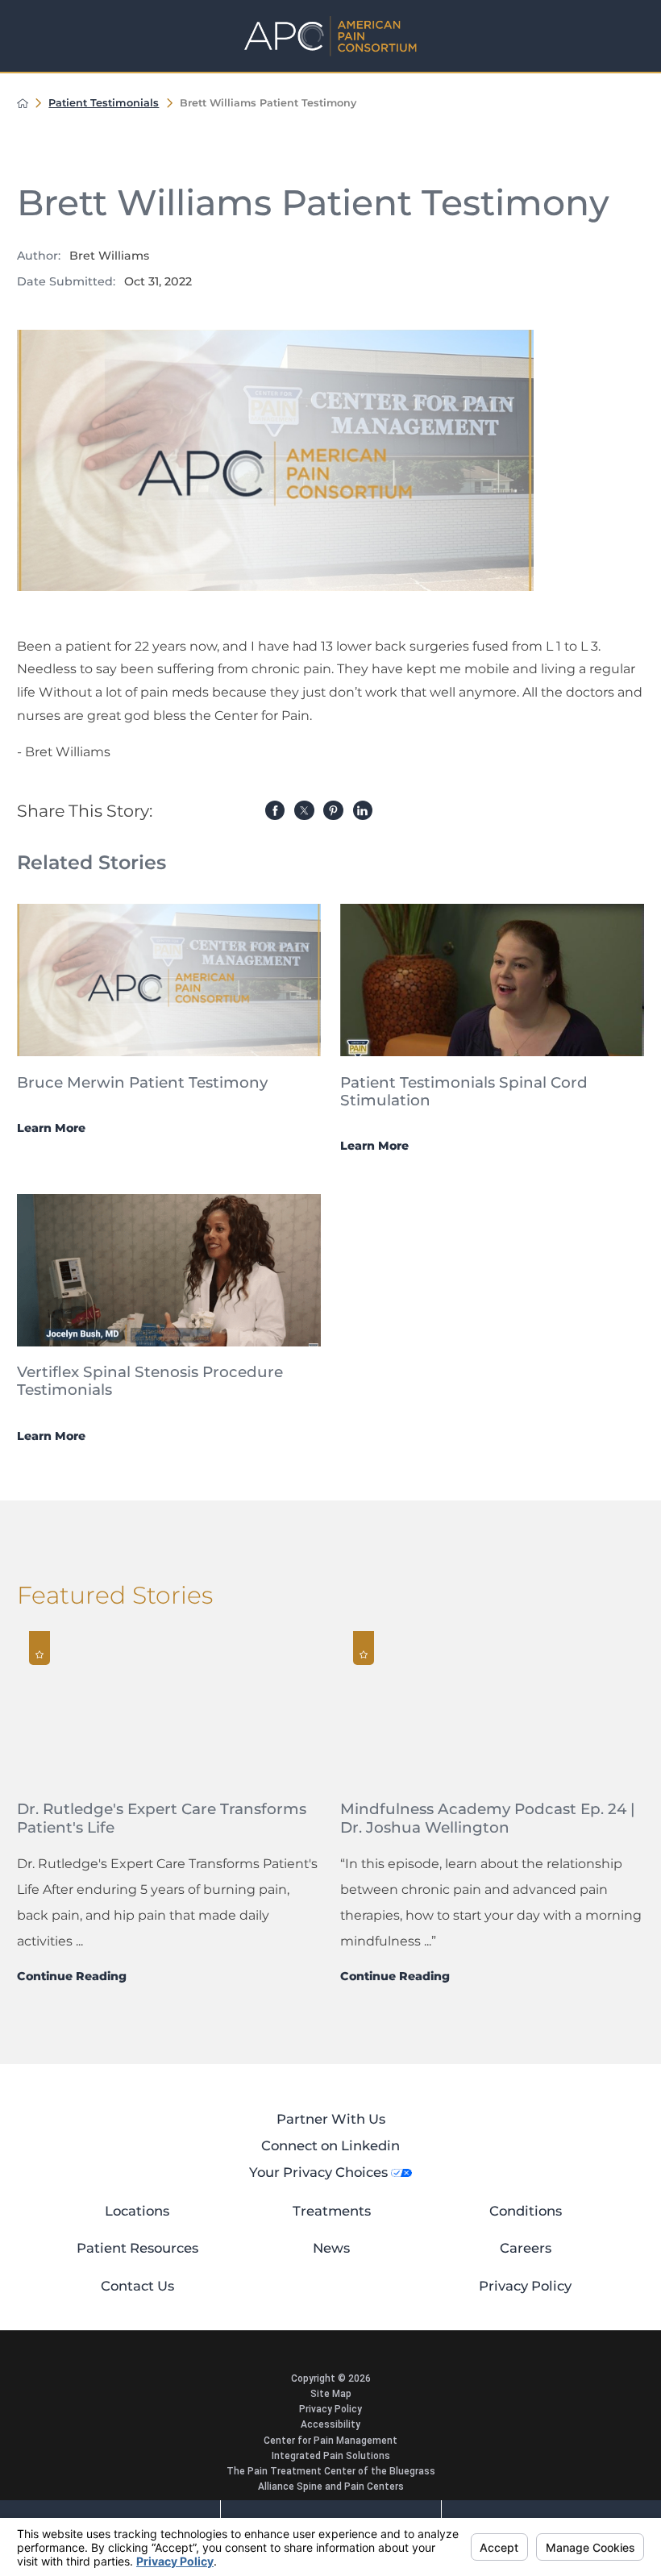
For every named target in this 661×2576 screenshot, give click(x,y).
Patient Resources (137, 2248)
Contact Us (137, 2286)
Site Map (331, 2394)
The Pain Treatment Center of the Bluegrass (331, 2471)
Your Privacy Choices (320, 2172)
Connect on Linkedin (330, 2145)
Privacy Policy (525, 2286)
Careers (526, 2248)
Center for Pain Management (330, 2441)
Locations (137, 2211)
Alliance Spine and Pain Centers (331, 2487)
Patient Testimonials (104, 103)
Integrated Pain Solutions (331, 2456)
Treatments (332, 2211)
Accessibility (330, 2424)
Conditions (526, 2211)
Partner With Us (331, 2119)
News (331, 2248)
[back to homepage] (23, 103)
